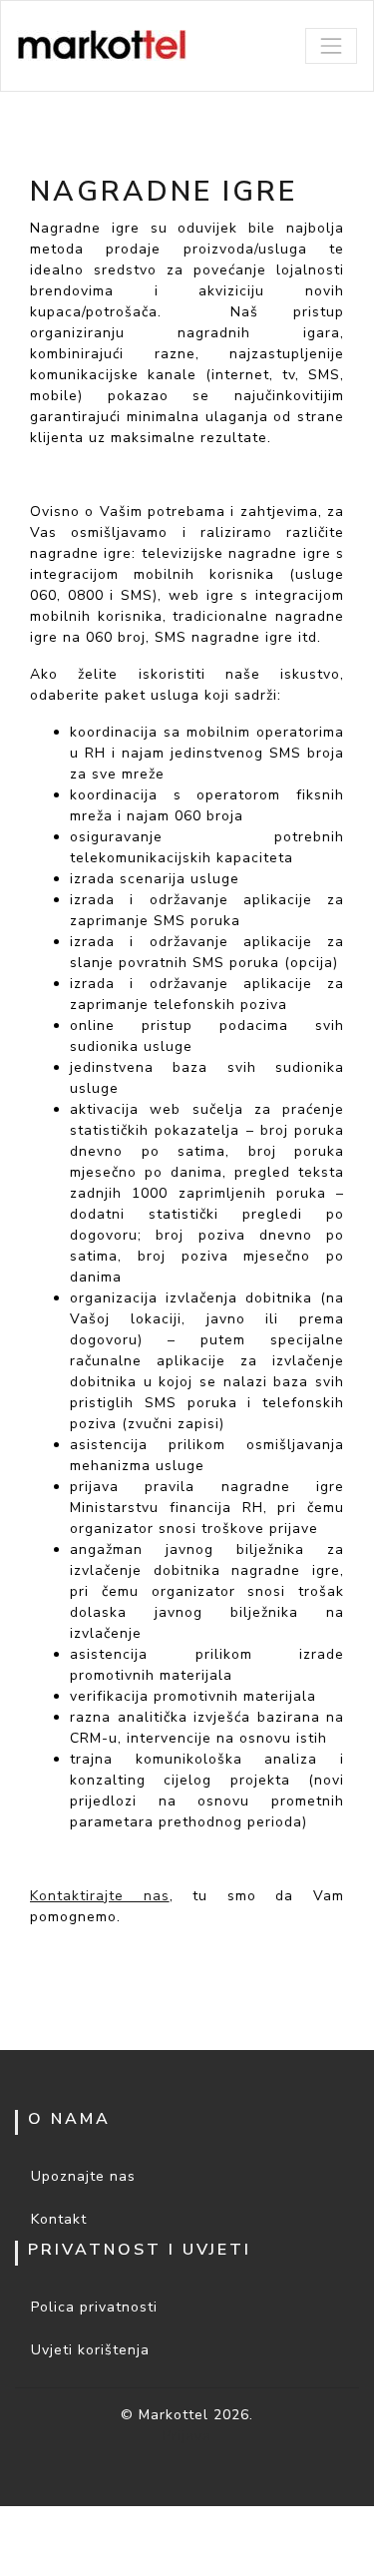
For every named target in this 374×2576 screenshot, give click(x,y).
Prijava (187, 2436)
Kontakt (59, 2219)
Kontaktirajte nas (100, 1896)
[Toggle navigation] (331, 46)
